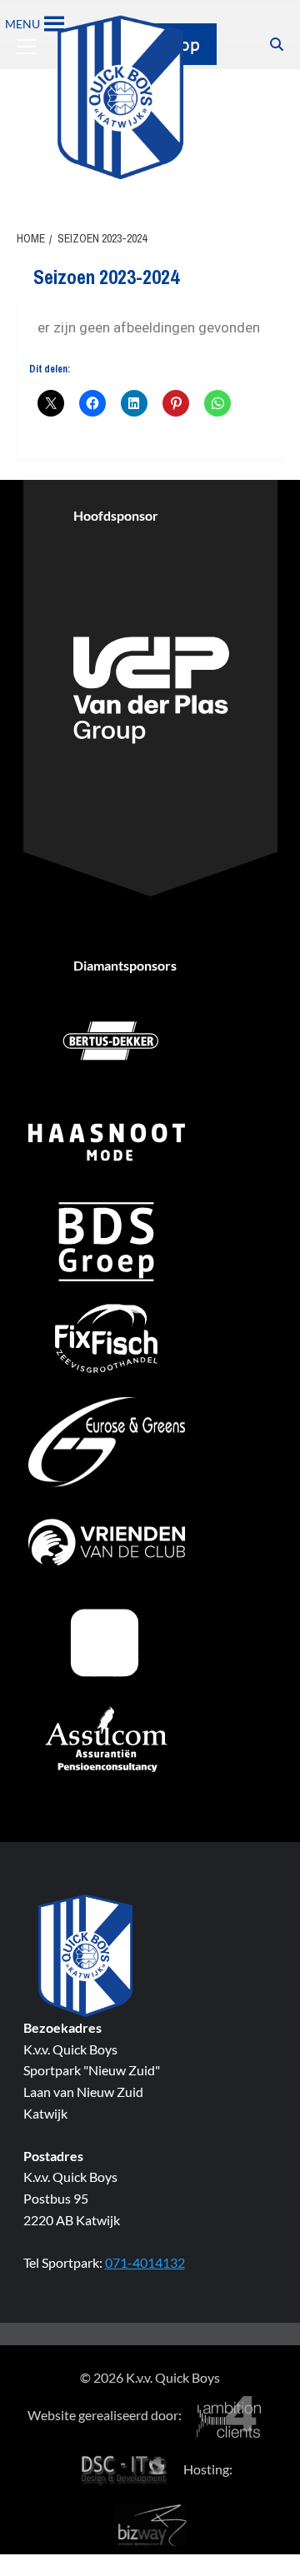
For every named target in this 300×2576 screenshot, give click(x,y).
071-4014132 (145, 2262)
